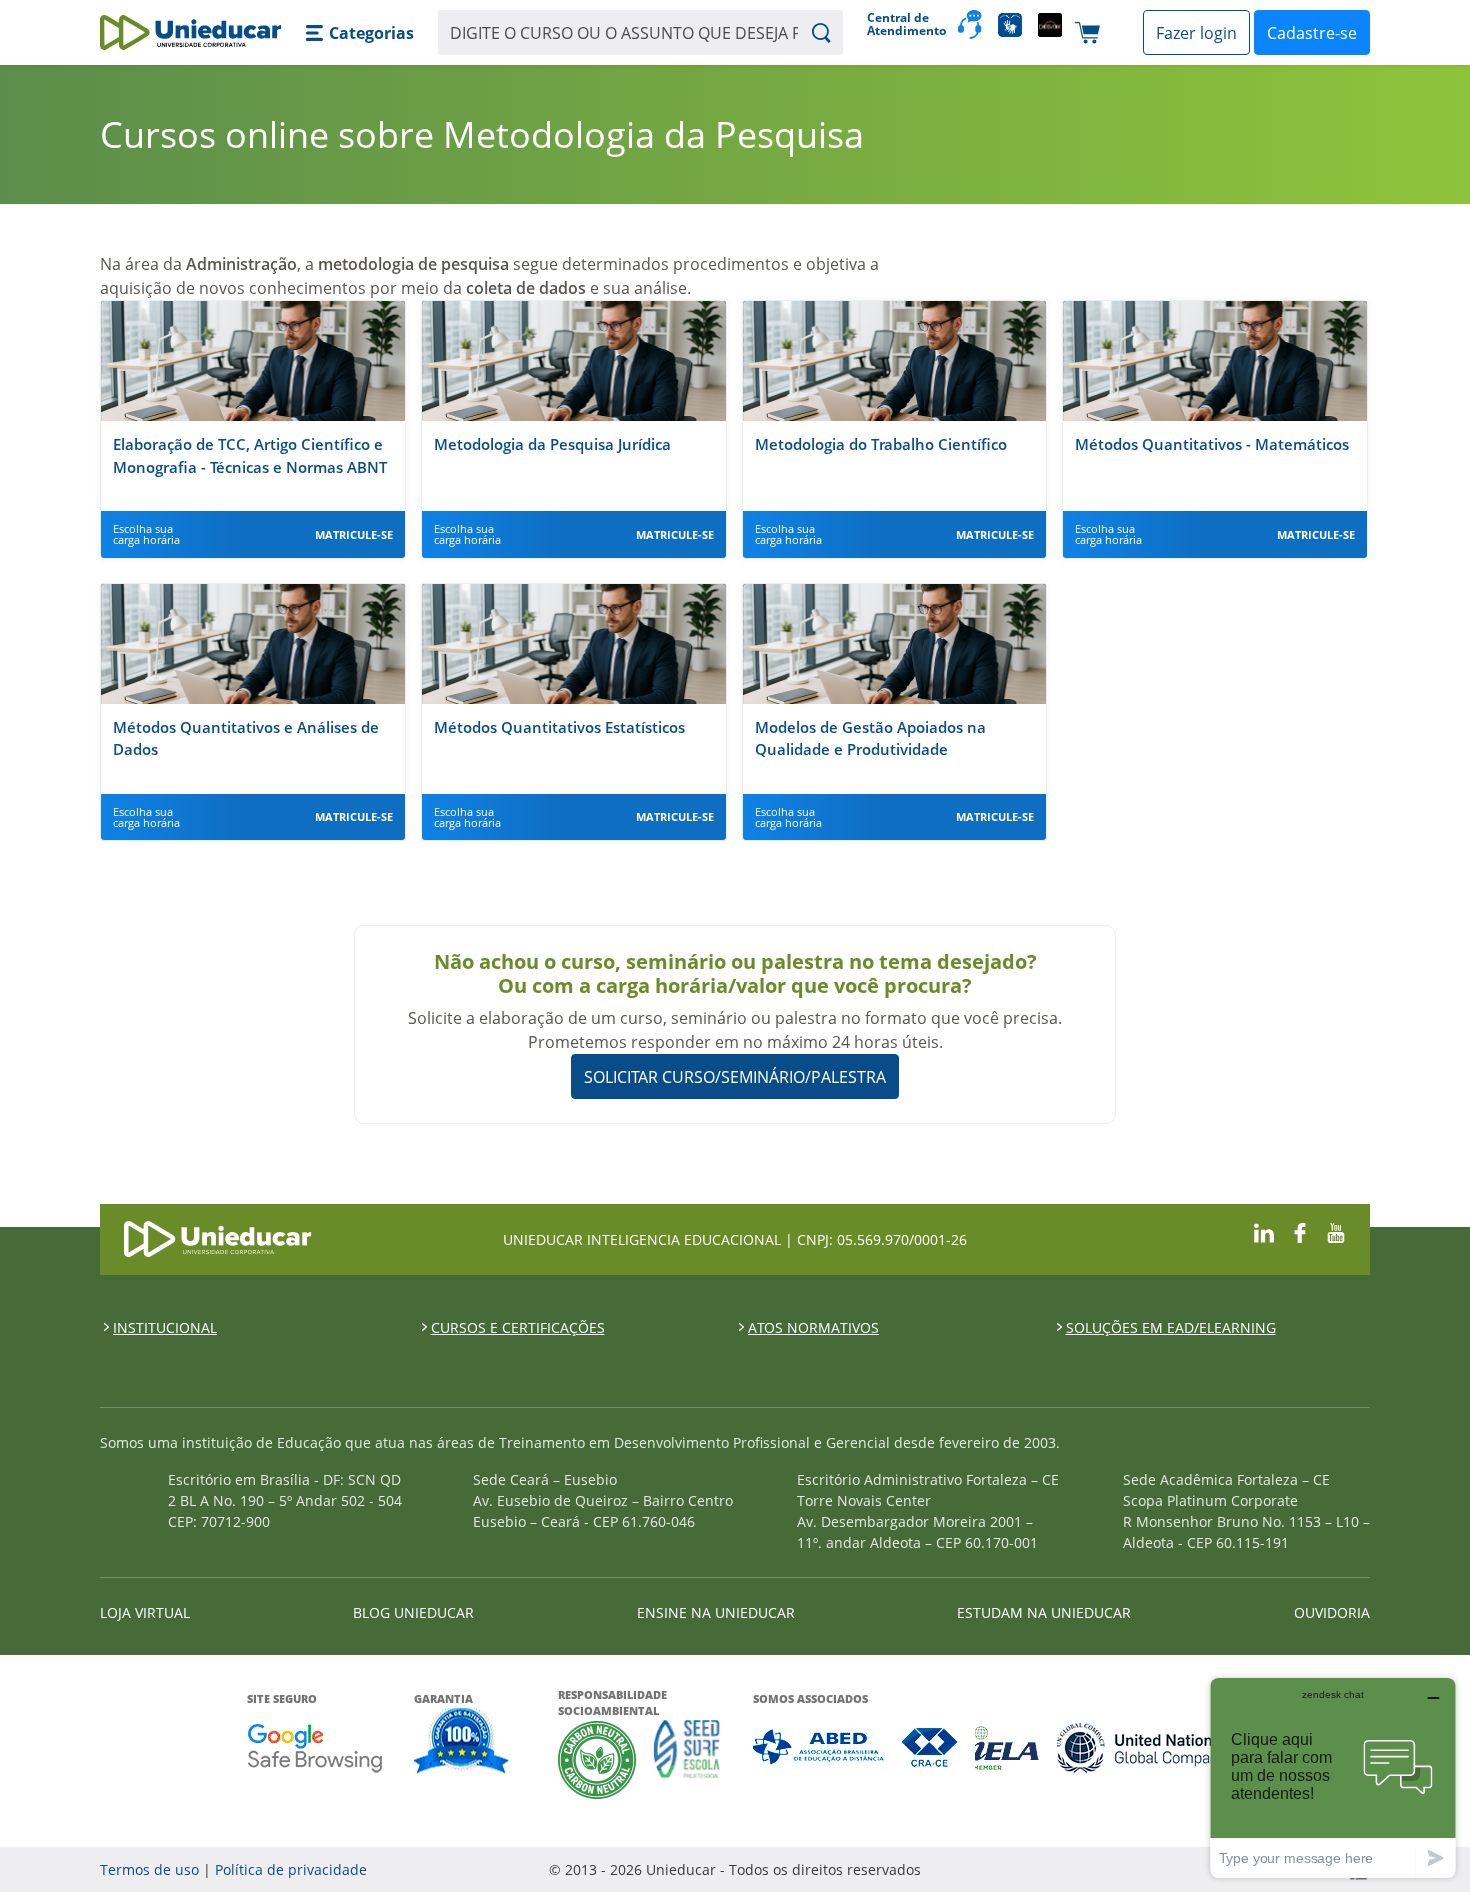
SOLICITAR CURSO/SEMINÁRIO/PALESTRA (735, 1077)
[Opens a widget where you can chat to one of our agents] (1333, 1777)
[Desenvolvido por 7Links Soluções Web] (1179, 1869)
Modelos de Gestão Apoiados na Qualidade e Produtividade (870, 738)
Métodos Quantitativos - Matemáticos (1212, 444)
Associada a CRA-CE (930, 1747)
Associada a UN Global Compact (1140, 1747)
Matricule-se (354, 534)
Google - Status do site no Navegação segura (314, 1747)
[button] (359, 33)
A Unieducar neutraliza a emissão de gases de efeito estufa (597, 1759)
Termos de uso (149, 1869)
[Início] (190, 32)
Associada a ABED (819, 1747)
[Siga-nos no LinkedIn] (1264, 1230)
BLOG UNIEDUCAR (413, 1612)
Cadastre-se (1312, 33)
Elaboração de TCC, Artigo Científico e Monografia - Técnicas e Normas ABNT (250, 455)
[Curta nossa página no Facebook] (1300, 1230)
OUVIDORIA (1332, 1612)
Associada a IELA (1008, 1747)
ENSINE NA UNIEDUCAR (716, 1612)
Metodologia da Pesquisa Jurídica (552, 444)
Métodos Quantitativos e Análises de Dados (246, 738)
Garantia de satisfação (462, 1743)
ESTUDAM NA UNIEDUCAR (1044, 1612)
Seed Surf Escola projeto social (687, 1759)
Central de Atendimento (904, 24)
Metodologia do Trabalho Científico (881, 444)
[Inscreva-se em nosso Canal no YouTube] (1336, 1230)
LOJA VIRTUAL (145, 1612)
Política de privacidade (291, 1869)
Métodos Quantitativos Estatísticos (559, 727)
